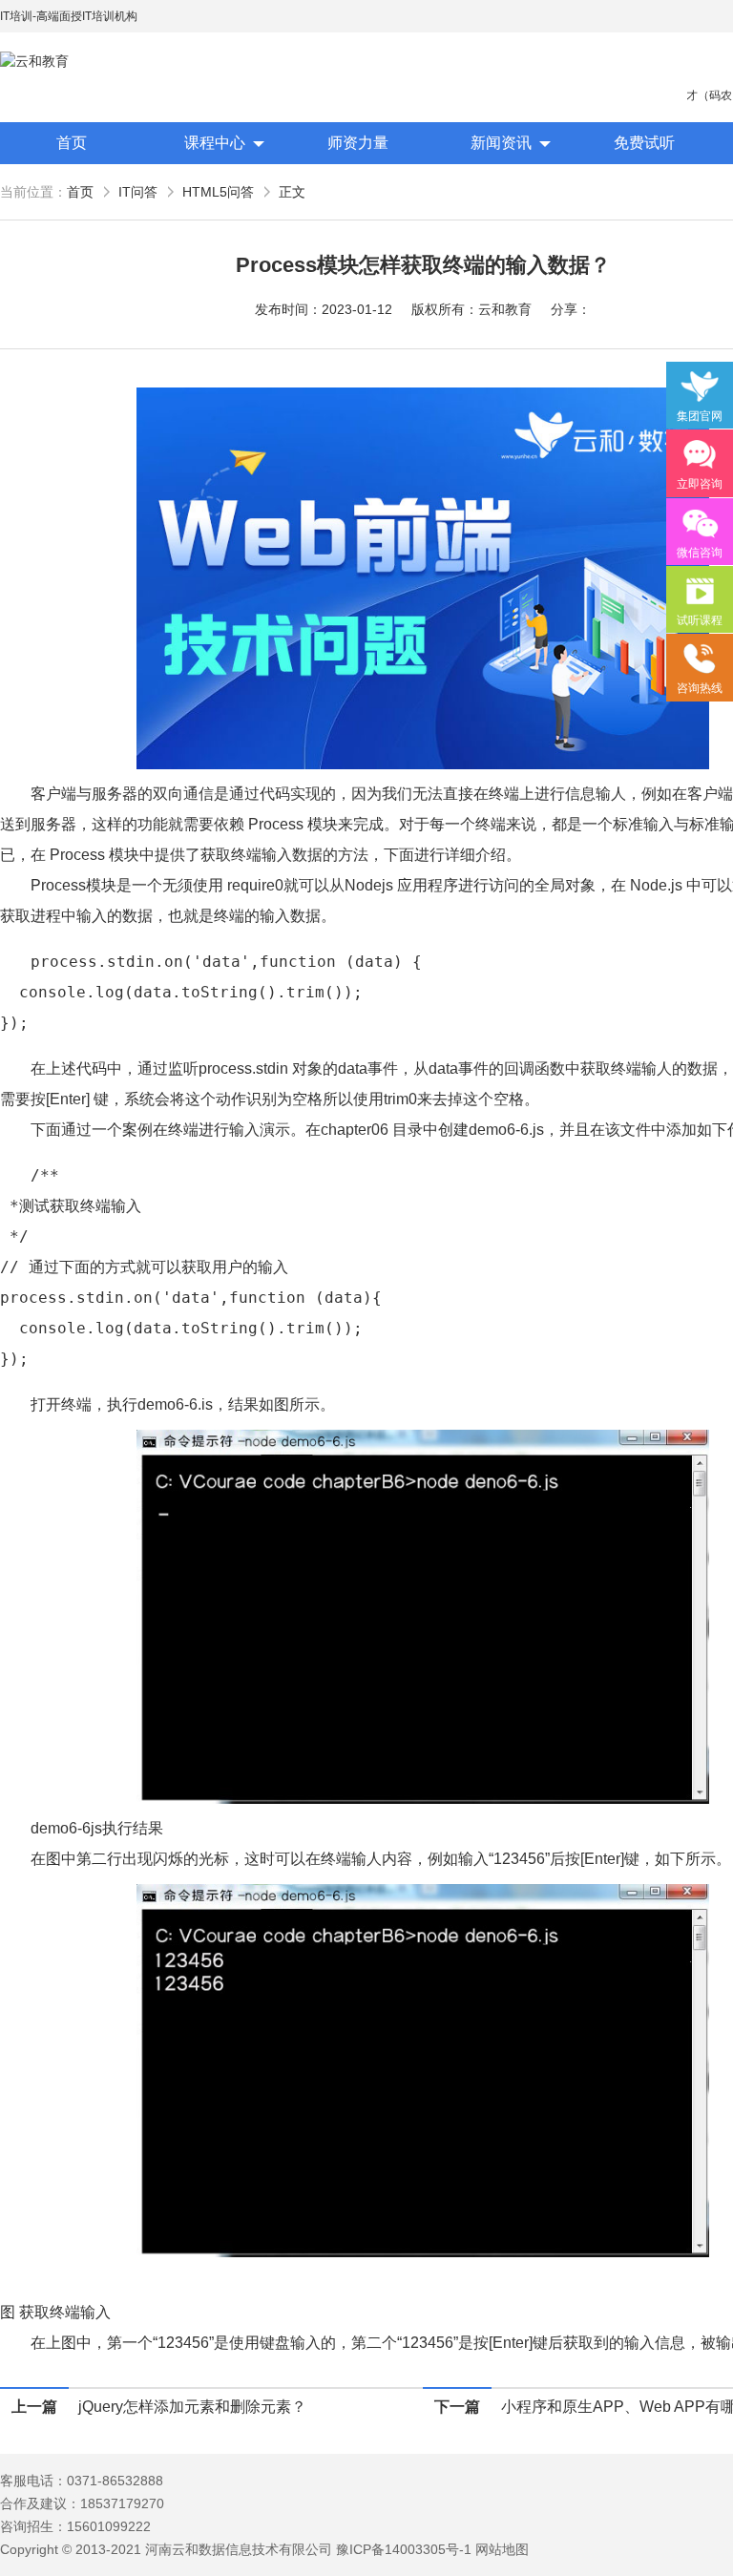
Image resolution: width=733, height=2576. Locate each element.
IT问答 (138, 192)
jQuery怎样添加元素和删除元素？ (192, 2407)
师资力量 (358, 143)
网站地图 (502, 2549)
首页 (72, 143)
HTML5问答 (218, 192)
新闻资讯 (501, 143)
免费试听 (644, 143)
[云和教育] (86, 62)
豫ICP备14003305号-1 (404, 2549)
